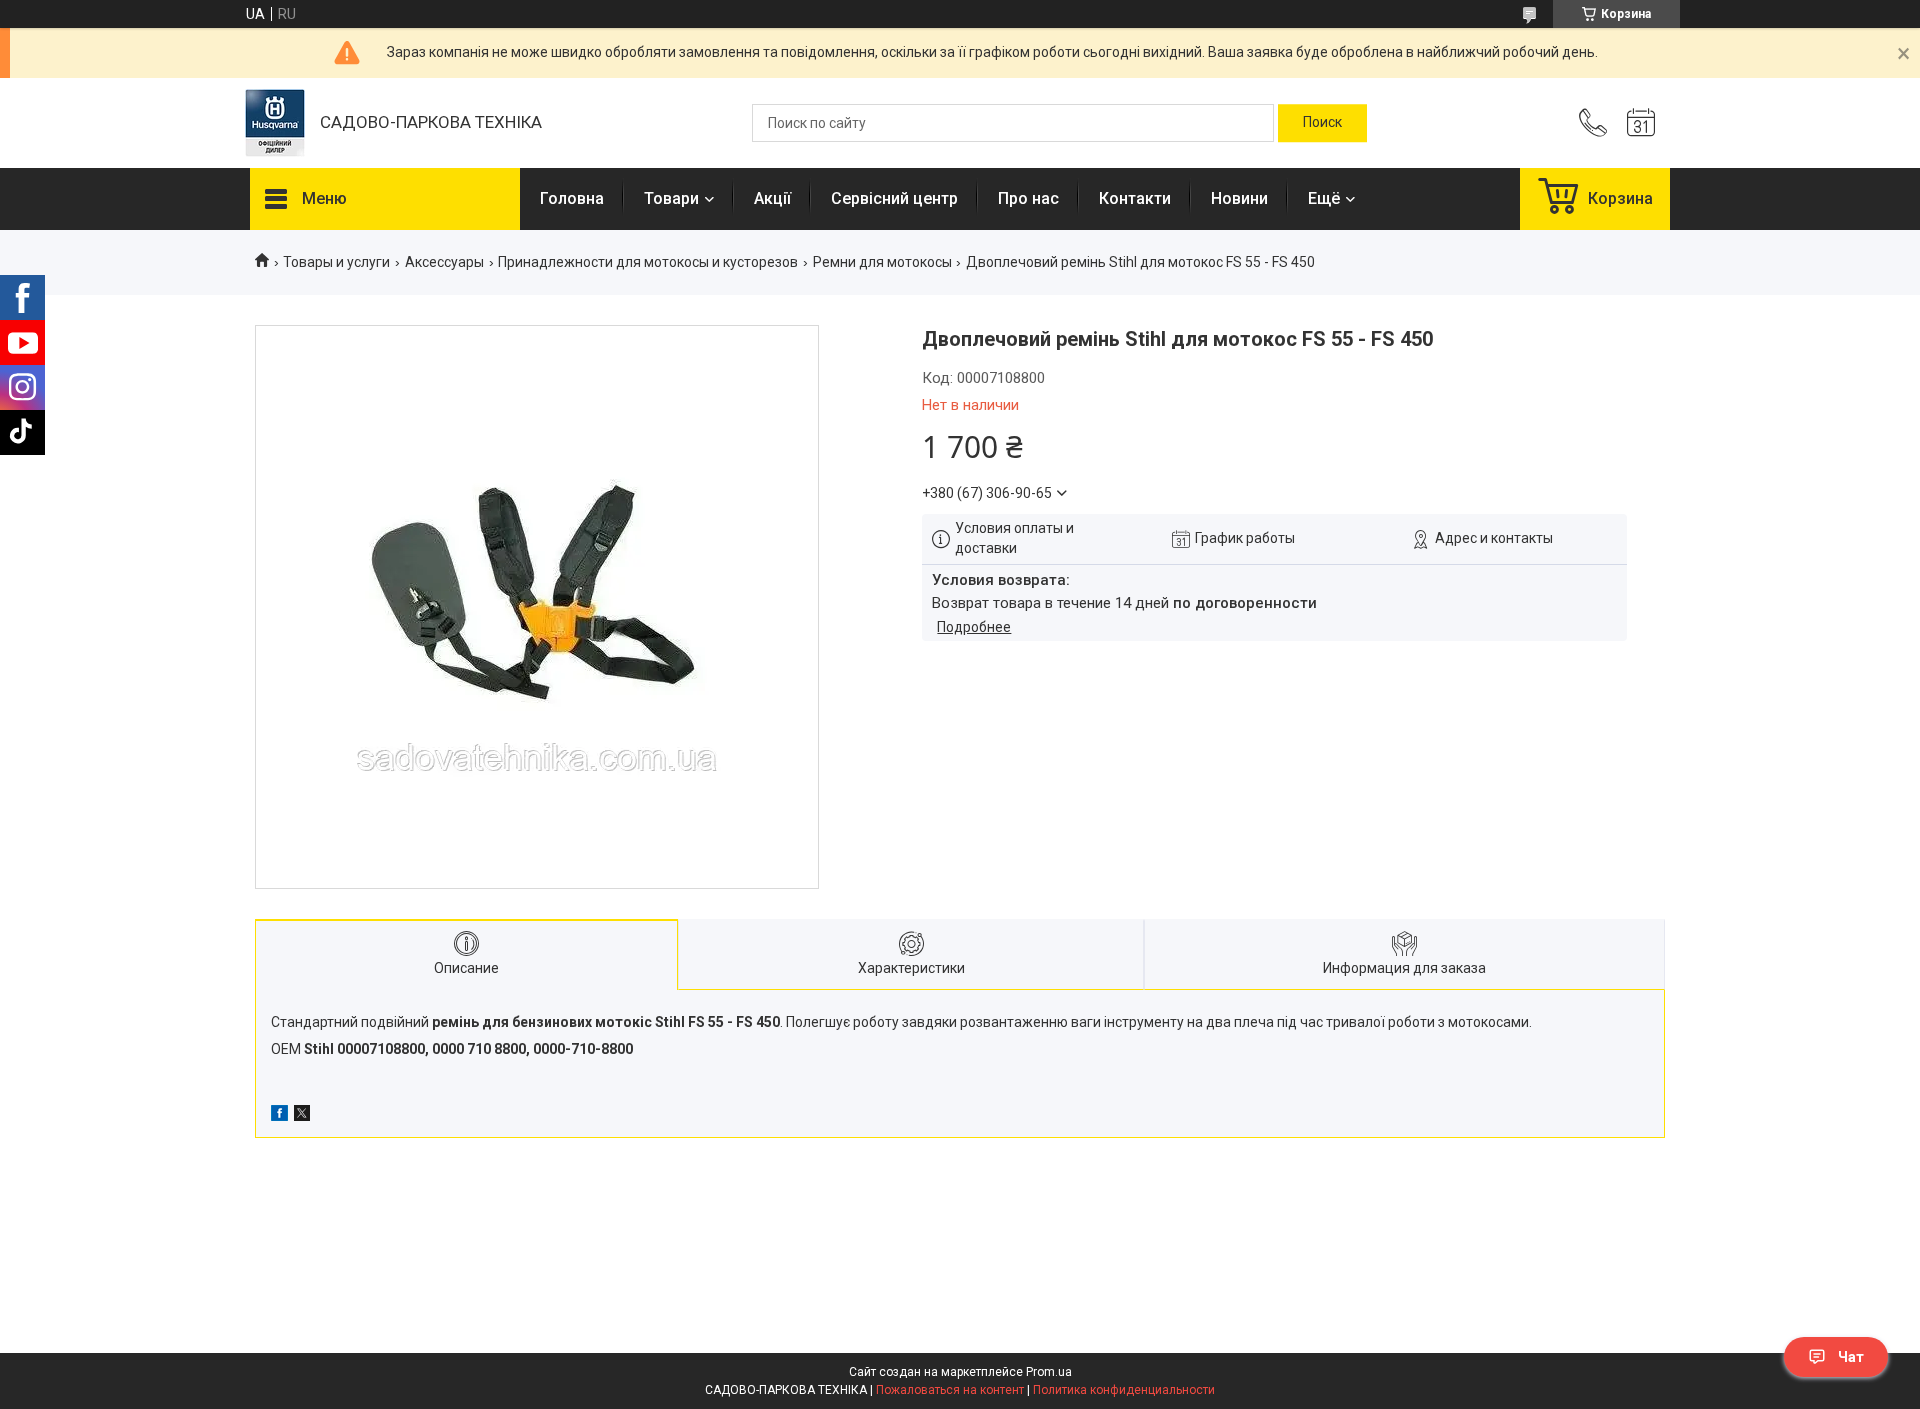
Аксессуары (444, 262)
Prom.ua (1049, 1372)
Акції (772, 198)
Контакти (1135, 198)
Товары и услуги (336, 262)
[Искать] (1322, 123)
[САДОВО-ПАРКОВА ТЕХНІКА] (275, 123)
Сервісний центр (894, 198)
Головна (572, 198)
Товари (671, 198)
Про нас (1028, 198)
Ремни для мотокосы (882, 262)
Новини (1239, 198)
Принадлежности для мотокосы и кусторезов (648, 262)
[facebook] (279, 1116)
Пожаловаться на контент (950, 1390)
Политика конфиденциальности (1124, 1390)
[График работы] (1641, 123)
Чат (1851, 1357)
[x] (302, 1116)
